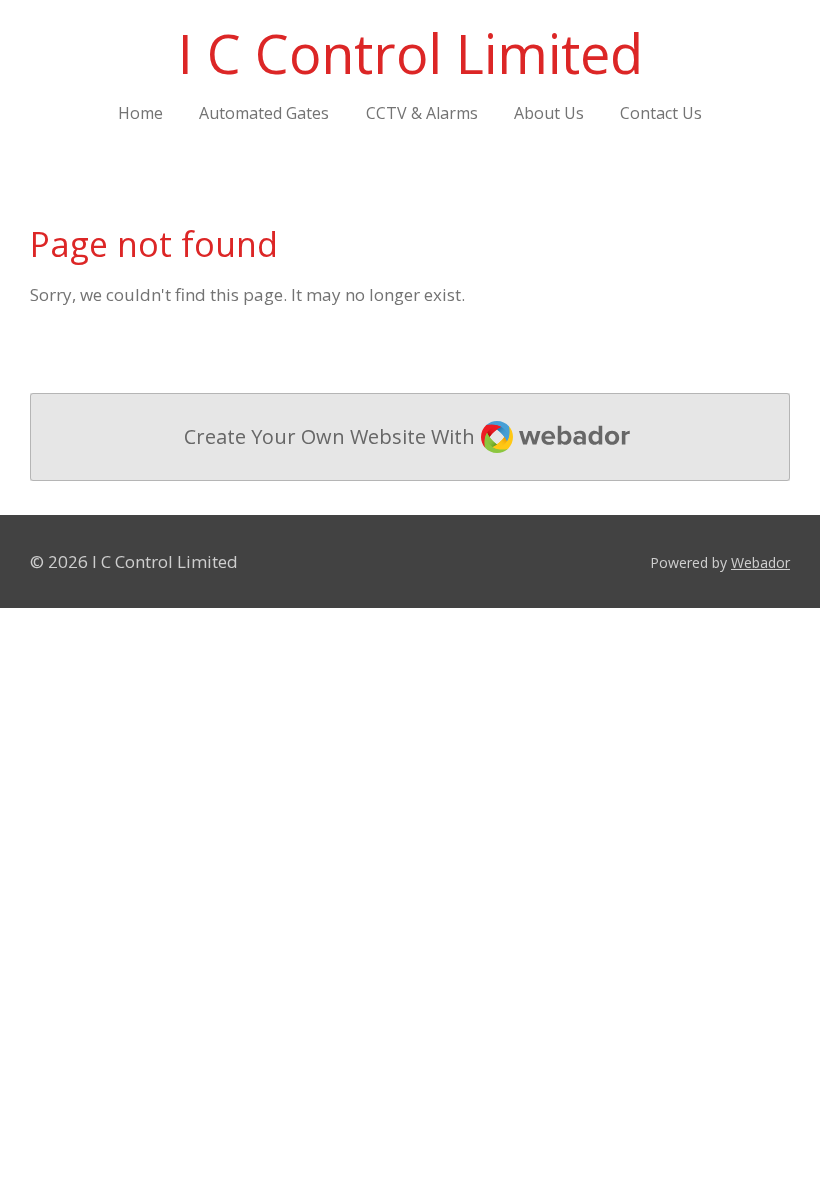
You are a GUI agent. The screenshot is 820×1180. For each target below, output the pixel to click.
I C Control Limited (410, 53)
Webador (760, 562)
